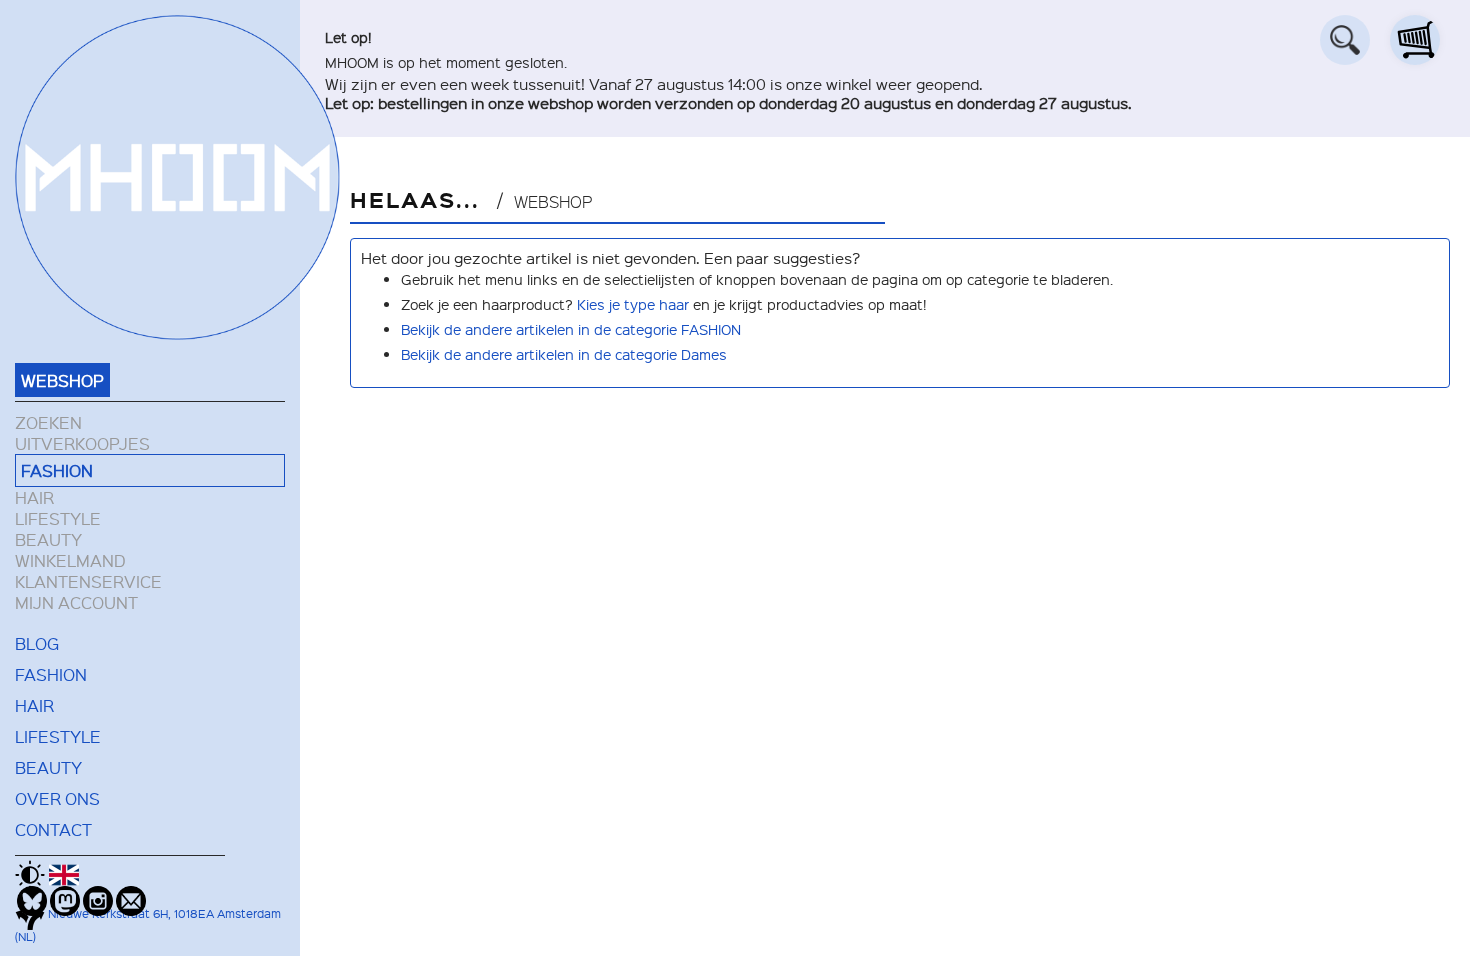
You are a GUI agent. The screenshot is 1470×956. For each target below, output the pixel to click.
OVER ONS (57, 798)
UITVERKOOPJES (82, 443)
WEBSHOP (62, 380)
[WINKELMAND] (1415, 40)
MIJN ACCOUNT (76, 602)
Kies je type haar (633, 304)
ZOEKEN (48, 422)
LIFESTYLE (58, 518)
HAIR (34, 497)
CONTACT (53, 829)
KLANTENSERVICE (88, 581)
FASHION (57, 470)
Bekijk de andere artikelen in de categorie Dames (564, 354)
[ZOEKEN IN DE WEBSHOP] (1345, 40)
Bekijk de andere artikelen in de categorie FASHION (571, 329)
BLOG (37, 643)
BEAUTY (48, 539)
